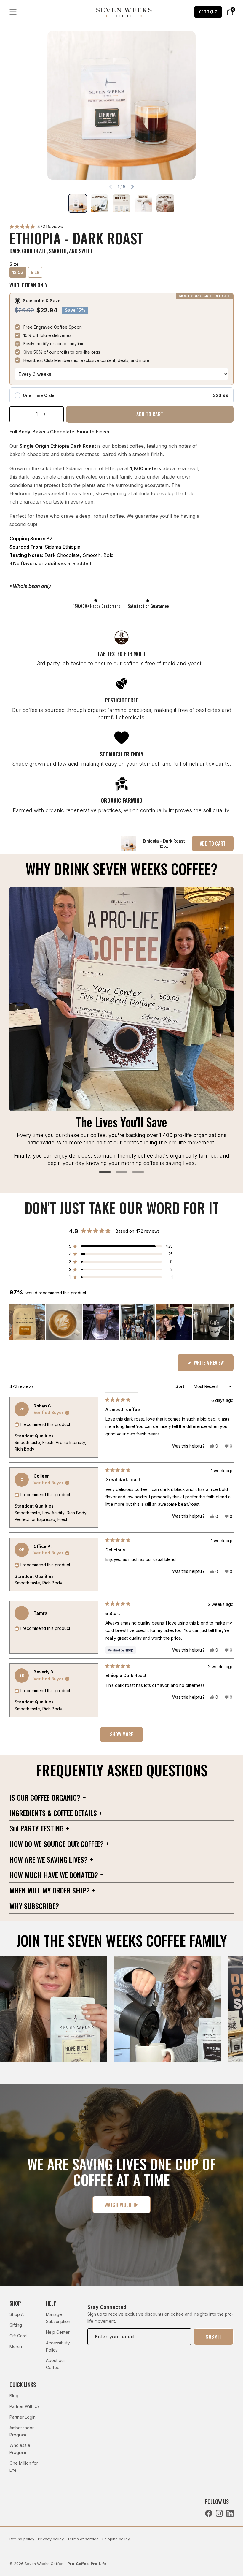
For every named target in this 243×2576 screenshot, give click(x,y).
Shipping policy (116, 2539)
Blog (14, 2396)
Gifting (16, 2325)
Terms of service (83, 2539)
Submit (214, 2337)
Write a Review (213, 1365)
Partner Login (23, 2417)
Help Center (58, 2332)
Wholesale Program (20, 2449)
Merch (16, 2346)
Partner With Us (25, 2406)
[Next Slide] (229, 1322)
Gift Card (18, 2336)
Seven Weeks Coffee (44, 2564)
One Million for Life (24, 2467)
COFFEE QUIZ (208, 12)
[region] (121, 1322)
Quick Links (23, 2385)
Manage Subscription (58, 2318)
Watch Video (118, 2205)
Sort (180, 1386)
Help (51, 2303)
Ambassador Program (22, 2431)
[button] (36, 226)
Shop (15, 2303)
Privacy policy (51, 2539)
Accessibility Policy (58, 2346)
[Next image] (132, 187)
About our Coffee (56, 2364)
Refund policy (22, 2539)
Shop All (17, 2314)
